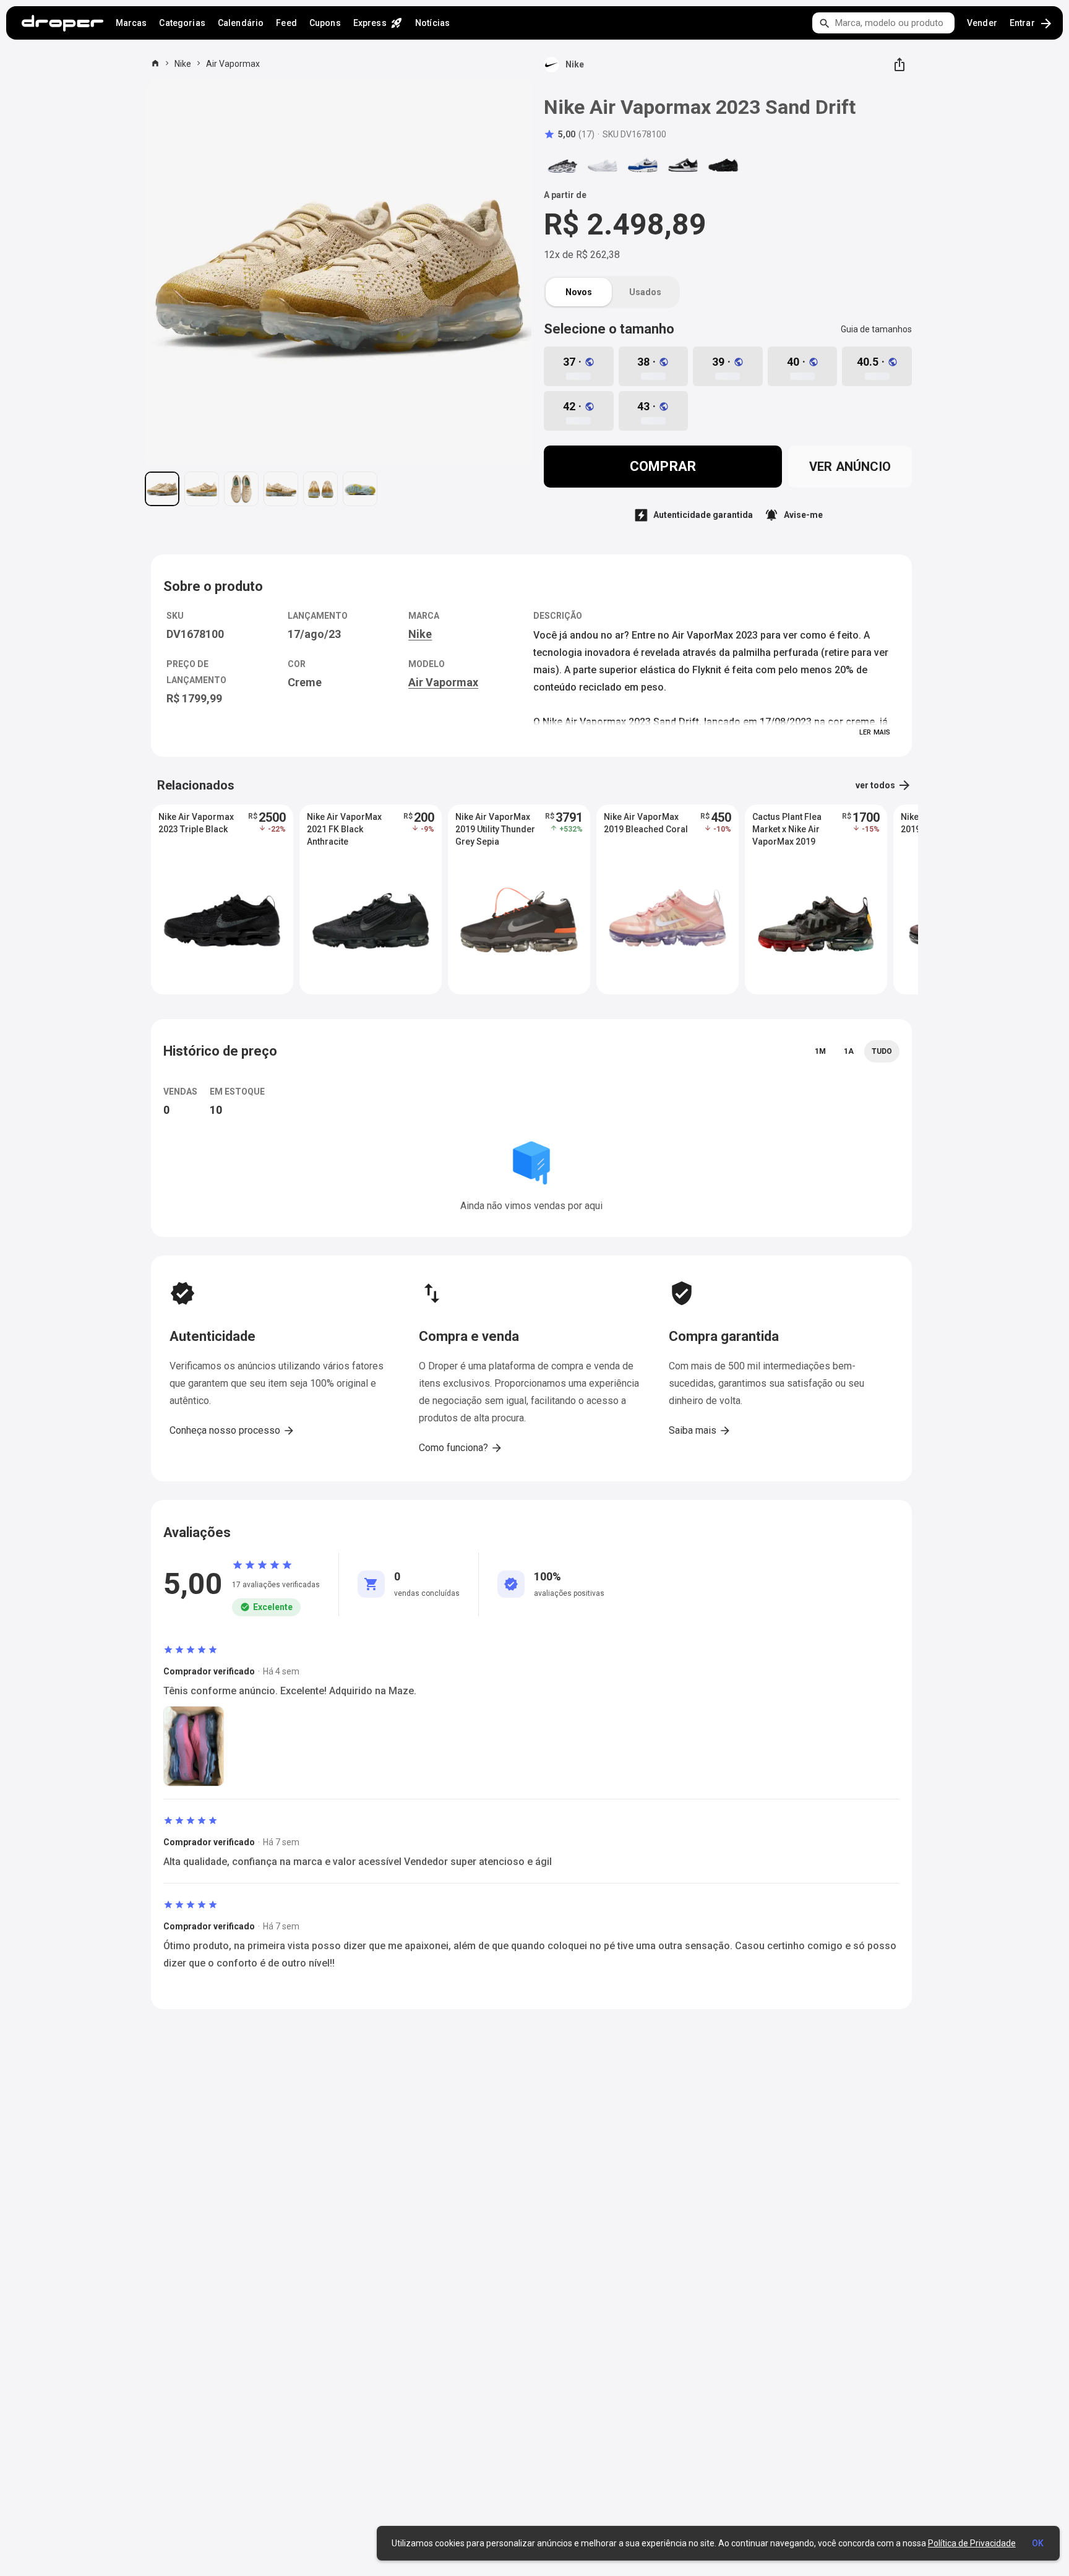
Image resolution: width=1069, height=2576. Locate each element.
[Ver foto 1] (162, 489)
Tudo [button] (882, 1051)
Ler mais (875, 732)
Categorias (182, 23)
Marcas (131, 23)
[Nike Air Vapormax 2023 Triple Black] (723, 165)
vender (982, 23)
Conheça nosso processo (232, 1431)
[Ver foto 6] (360, 489)
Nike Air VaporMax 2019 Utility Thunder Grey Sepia (495, 829)
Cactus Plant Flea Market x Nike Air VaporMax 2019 (787, 829)
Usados (645, 292)
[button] (569, 134)
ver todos (884, 785)
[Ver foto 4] (281, 489)
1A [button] (849, 1051)
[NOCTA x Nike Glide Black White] (562, 165)
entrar (1032, 24)
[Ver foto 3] (241, 489)
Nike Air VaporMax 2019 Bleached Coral (646, 823)
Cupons (325, 23)
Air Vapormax (233, 64)
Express (378, 23)
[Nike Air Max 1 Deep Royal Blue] (643, 165)
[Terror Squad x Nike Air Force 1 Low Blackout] (683, 165)
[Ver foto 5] (320, 489)
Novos (579, 292)
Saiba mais (700, 1431)
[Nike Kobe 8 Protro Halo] (603, 165)
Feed (286, 23)
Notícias (432, 23)
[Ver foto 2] (202, 489)
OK (1038, 2543)
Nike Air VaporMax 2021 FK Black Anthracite (344, 829)
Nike (183, 64)
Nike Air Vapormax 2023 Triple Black (196, 823)
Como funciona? (461, 1448)
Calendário (241, 23)
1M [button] (820, 1051)
